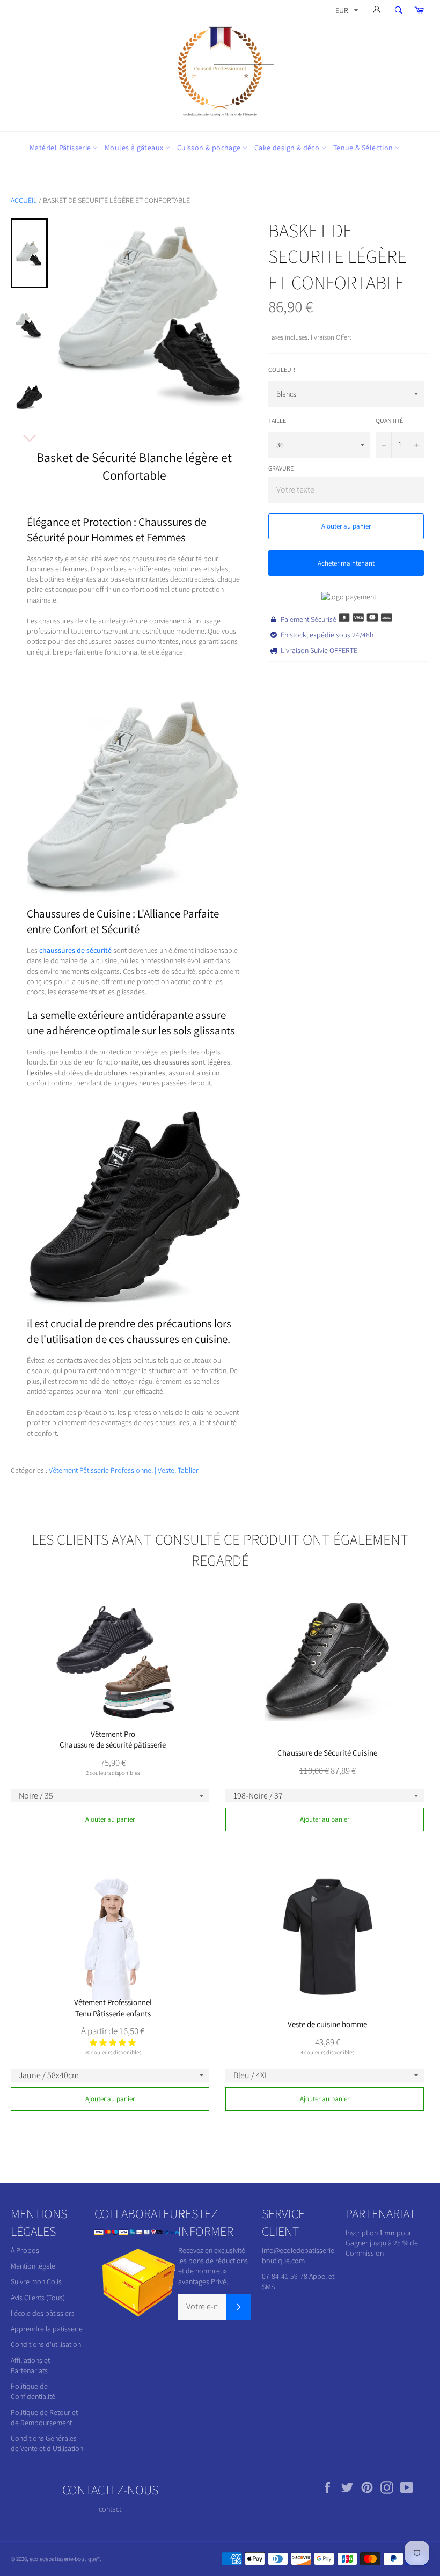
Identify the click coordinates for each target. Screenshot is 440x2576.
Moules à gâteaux (135, 148)
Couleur (282, 369)
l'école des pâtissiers (43, 2313)
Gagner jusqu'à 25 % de (382, 2243)
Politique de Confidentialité (33, 2391)
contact (110, 2509)
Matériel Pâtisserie (61, 148)
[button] (113, 2043)
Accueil (24, 200)
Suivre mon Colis (36, 2281)
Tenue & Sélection (364, 148)
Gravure (281, 468)
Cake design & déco (288, 148)
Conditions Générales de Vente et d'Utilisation (47, 2443)
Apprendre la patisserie (47, 2329)
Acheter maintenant (346, 563)
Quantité (389, 420)
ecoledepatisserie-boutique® (65, 2559)
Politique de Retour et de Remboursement (44, 2417)
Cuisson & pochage (210, 148)
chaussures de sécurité (75, 950)
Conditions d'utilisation (46, 2344)
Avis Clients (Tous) (38, 2298)
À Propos (25, 2250)
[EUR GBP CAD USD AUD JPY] (346, 12)
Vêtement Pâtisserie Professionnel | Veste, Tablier (124, 1470)
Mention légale (33, 2266)
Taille (277, 420)
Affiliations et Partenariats (30, 2365)
